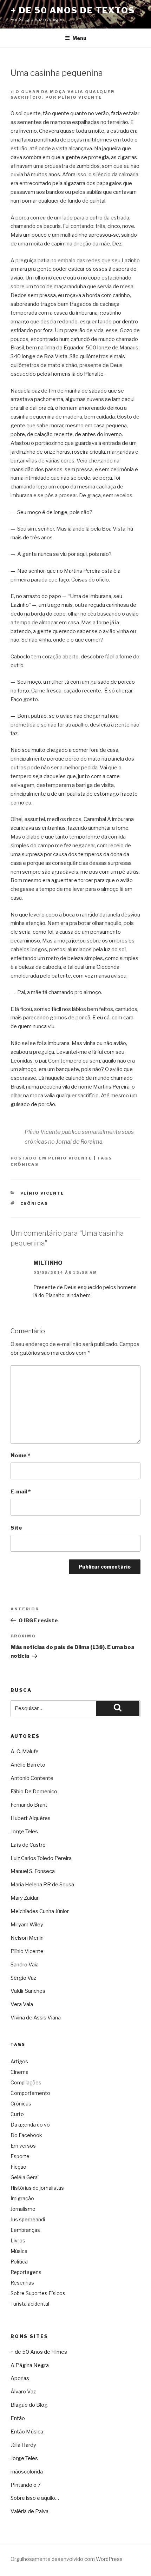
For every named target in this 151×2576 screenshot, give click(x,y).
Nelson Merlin (27, 1938)
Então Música (27, 2432)
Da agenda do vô (30, 2125)
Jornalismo (23, 2209)
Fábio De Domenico (34, 1792)
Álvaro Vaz (23, 2392)
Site (16, 1528)
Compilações (26, 2082)
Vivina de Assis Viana (36, 2018)
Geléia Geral (25, 2177)
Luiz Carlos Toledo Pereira (41, 1858)
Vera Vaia (22, 2004)
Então (18, 2418)
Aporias (20, 2378)
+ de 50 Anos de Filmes (39, 2352)
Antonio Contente (32, 1778)
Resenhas (22, 2283)
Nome (20, 1455)
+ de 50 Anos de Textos (73, 10)
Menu (79, 38)
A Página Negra (30, 2365)
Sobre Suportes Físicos (38, 2293)
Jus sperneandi (28, 2219)
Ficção (18, 2167)
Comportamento (30, 2093)
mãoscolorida (27, 2472)
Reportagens (26, 2272)
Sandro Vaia (25, 1965)
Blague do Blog (29, 2405)
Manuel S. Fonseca (33, 1871)
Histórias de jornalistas (37, 2188)
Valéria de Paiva (29, 2511)
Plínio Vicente (70, 1158)
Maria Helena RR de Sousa (42, 1885)
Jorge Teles (24, 1832)
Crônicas (25, 1164)
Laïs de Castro (28, 1845)
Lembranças (25, 2230)
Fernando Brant (29, 1805)
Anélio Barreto (28, 1765)
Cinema (19, 2072)
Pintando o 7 (26, 2485)
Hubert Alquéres (31, 1818)
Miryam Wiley (27, 1925)
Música (19, 2251)
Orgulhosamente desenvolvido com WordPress (67, 2559)
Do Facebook (26, 2135)
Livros (18, 2240)
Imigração (22, 2198)
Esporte (20, 2156)
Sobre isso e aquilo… (35, 2498)
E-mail (21, 1492)
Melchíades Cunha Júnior (40, 1911)
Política (19, 2262)
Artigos (19, 2061)
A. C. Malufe (25, 1752)
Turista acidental (30, 2304)
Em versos (23, 2146)
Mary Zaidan (25, 1898)
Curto (17, 2114)
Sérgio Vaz (23, 1978)
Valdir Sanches (28, 1991)
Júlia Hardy (23, 2445)
